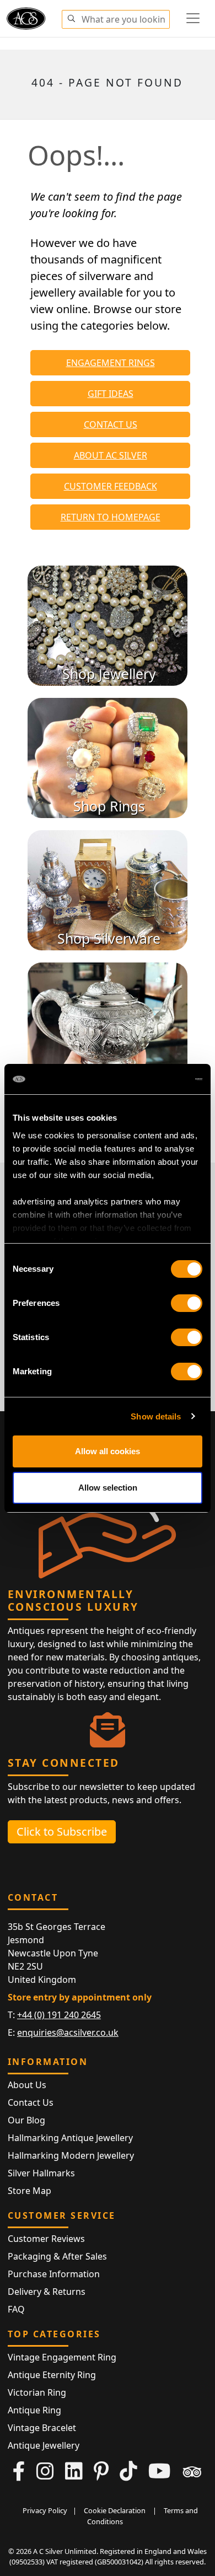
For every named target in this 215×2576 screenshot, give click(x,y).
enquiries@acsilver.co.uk (68, 2032)
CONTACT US (111, 424)
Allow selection (108, 1488)
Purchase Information (54, 2274)
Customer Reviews (46, 2239)
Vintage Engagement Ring (62, 2357)
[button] (71, 17)
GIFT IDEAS (111, 394)
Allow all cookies (108, 1451)
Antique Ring (34, 2410)
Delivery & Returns (47, 2292)
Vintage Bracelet (42, 2428)
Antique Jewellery (44, 2445)
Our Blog (26, 2120)
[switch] (187, 1303)
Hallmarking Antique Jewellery (70, 2138)
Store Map (29, 2191)
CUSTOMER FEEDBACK (111, 486)
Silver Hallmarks (41, 2173)
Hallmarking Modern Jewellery (71, 2155)
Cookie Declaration (115, 2510)
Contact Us (31, 2102)
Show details (156, 1416)
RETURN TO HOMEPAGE (111, 517)
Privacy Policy (45, 2510)
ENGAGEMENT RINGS (111, 363)
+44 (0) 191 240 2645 (59, 2015)
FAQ (16, 2309)
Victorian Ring (37, 2392)
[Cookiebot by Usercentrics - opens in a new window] (155, 1079)
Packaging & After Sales (57, 2256)
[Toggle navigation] (193, 18)
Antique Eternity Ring (52, 2375)
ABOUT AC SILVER (111, 455)
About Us (27, 2085)
